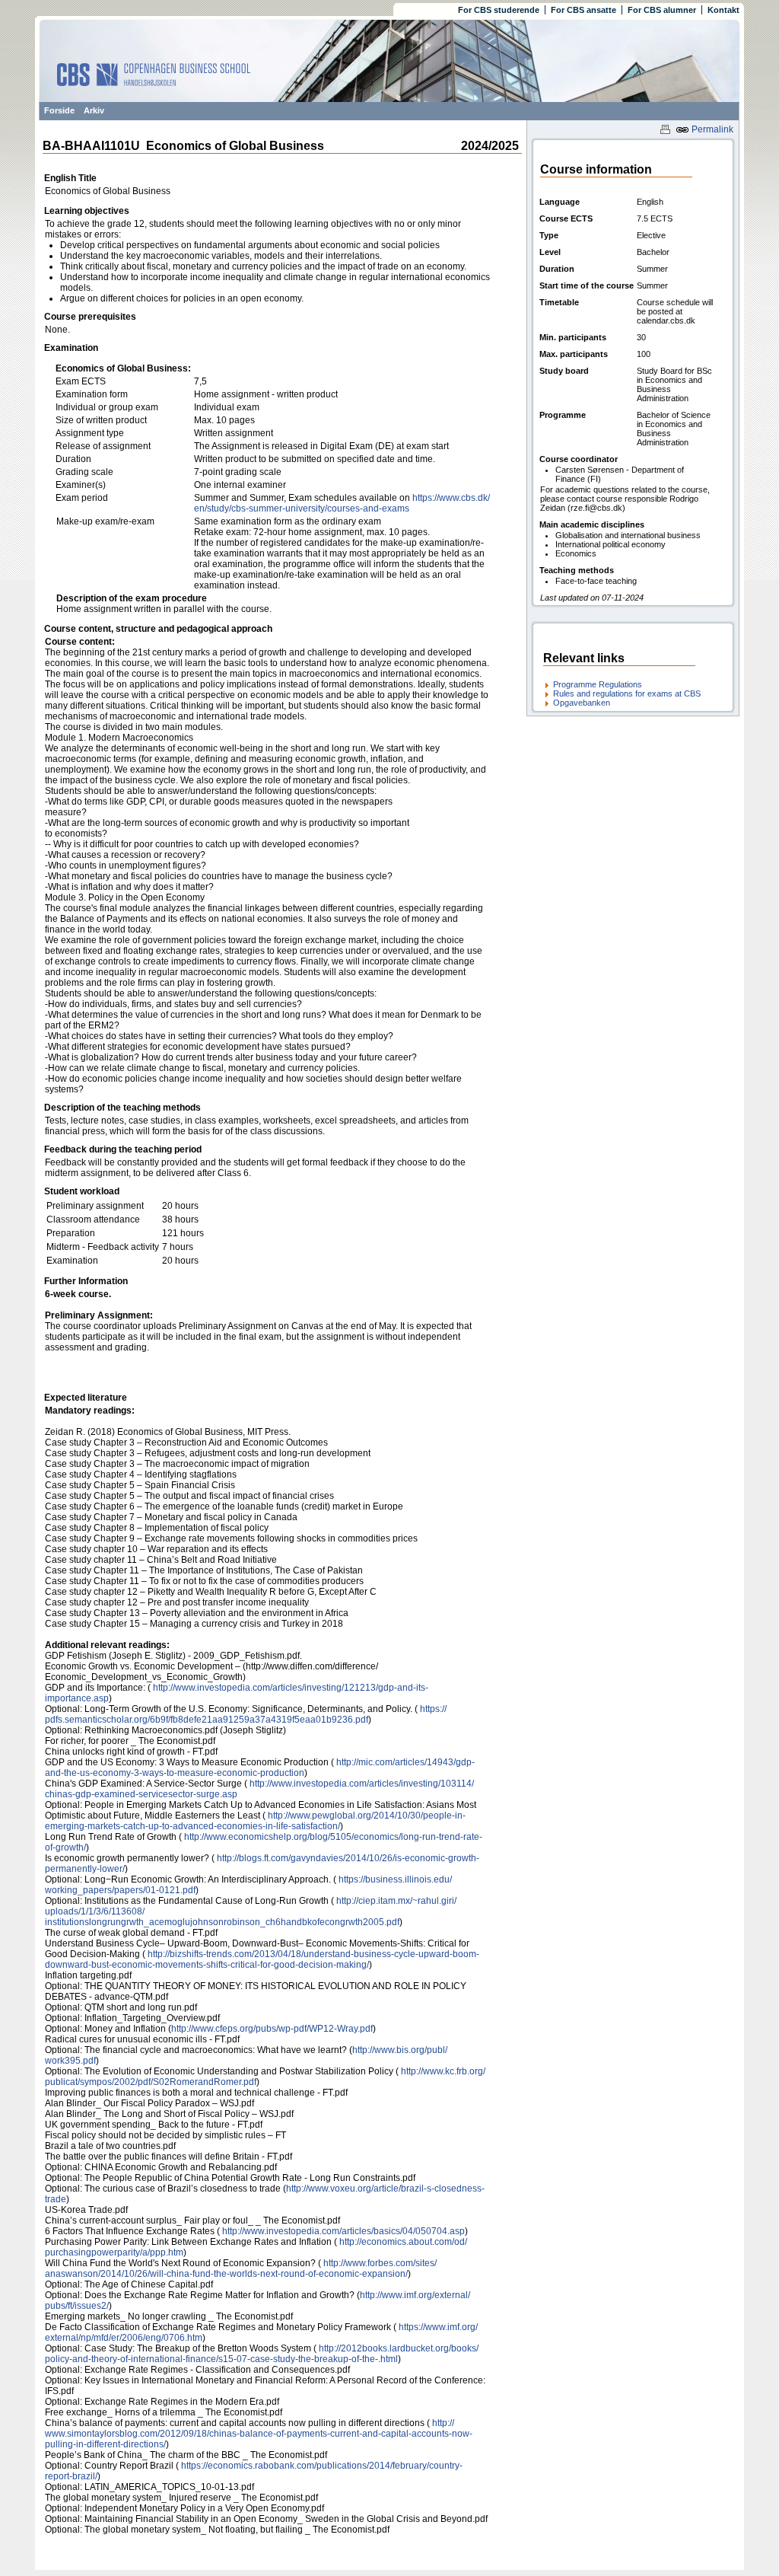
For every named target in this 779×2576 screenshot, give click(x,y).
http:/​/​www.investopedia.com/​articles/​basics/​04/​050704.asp (342, 2231)
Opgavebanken (582, 703)
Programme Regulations (598, 684)
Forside (59, 110)
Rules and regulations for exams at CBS (627, 693)
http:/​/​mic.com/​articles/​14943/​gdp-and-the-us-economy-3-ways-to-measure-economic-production (260, 1768)
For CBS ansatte (583, 10)
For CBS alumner (662, 10)
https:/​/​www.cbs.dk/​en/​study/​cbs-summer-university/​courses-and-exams (342, 503)
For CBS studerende (499, 10)
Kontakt (723, 10)
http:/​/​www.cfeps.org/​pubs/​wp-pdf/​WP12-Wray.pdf (272, 2029)
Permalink (711, 129)
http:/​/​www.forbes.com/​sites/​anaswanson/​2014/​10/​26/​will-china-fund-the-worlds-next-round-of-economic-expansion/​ (241, 2268)
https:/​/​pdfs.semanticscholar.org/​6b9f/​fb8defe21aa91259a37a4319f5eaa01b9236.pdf (246, 1714)
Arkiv (94, 110)
